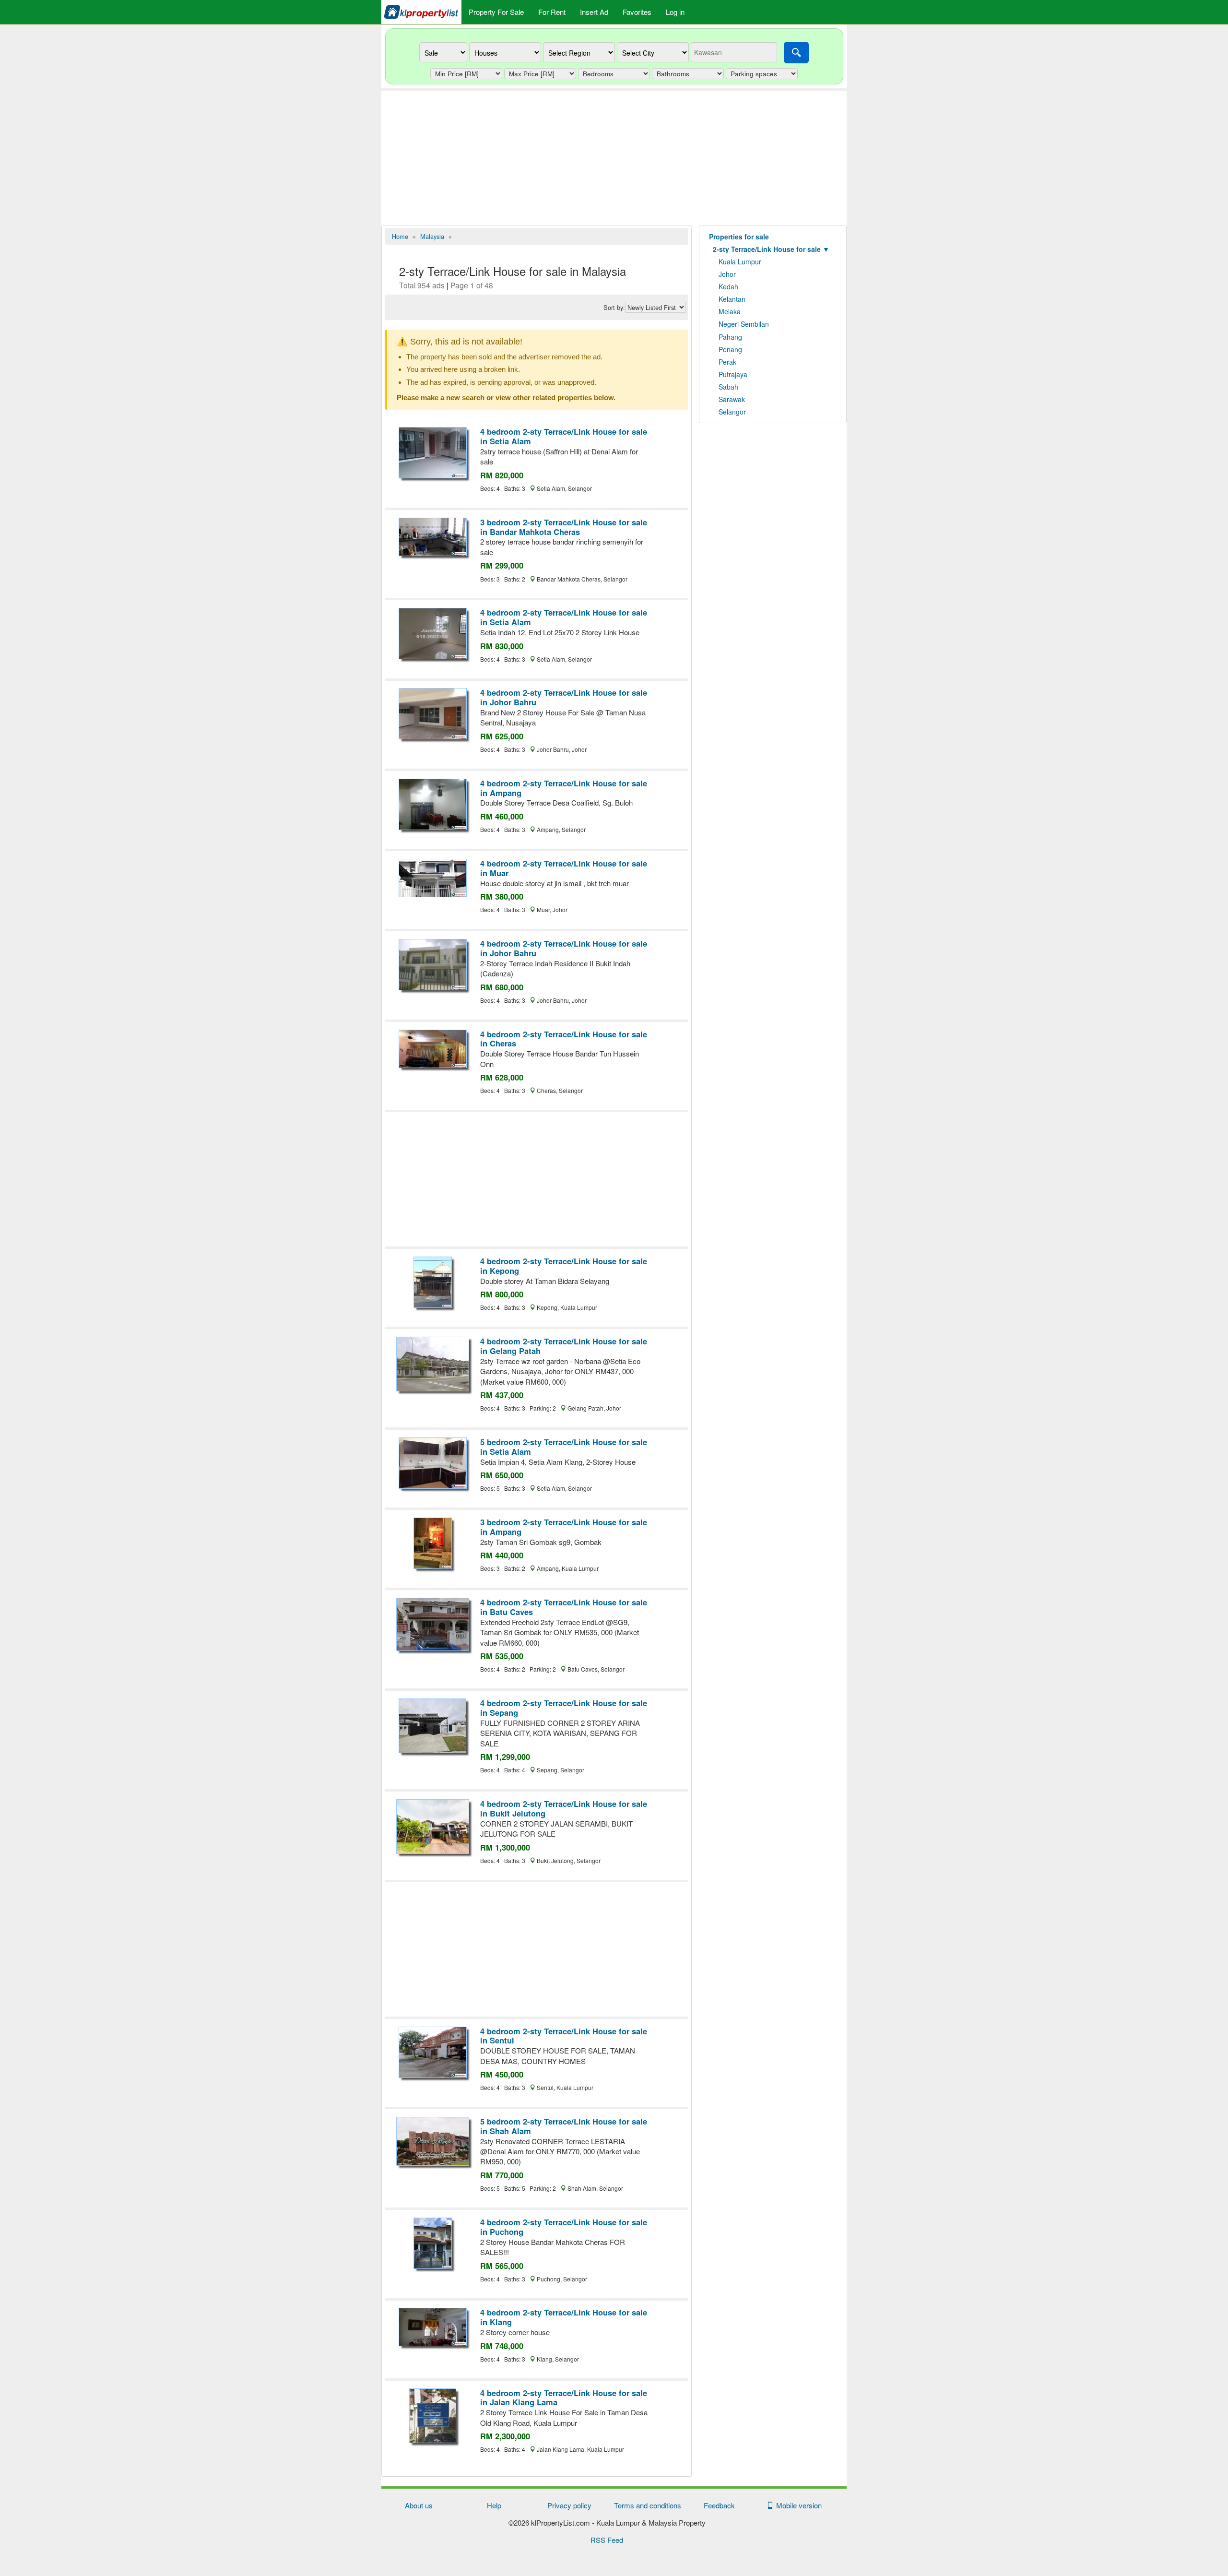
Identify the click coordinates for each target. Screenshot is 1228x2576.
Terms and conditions (648, 2505)
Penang (730, 349)
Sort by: (614, 308)
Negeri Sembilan (744, 324)
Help (494, 2505)
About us (419, 2505)
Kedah (728, 286)
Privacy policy (569, 2505)
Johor (727, 274)
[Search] (796, 53)
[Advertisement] (614, 158)
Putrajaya (733, 374)
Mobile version (797, 2505)
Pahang (730, 337)
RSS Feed (607, 2540)
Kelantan (732, 299)
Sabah (728, 387)
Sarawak (732, 399)
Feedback (719, 2505)
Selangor (732, 412)
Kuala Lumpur (740, 261)
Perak (727, 362)
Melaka (730, 311)
